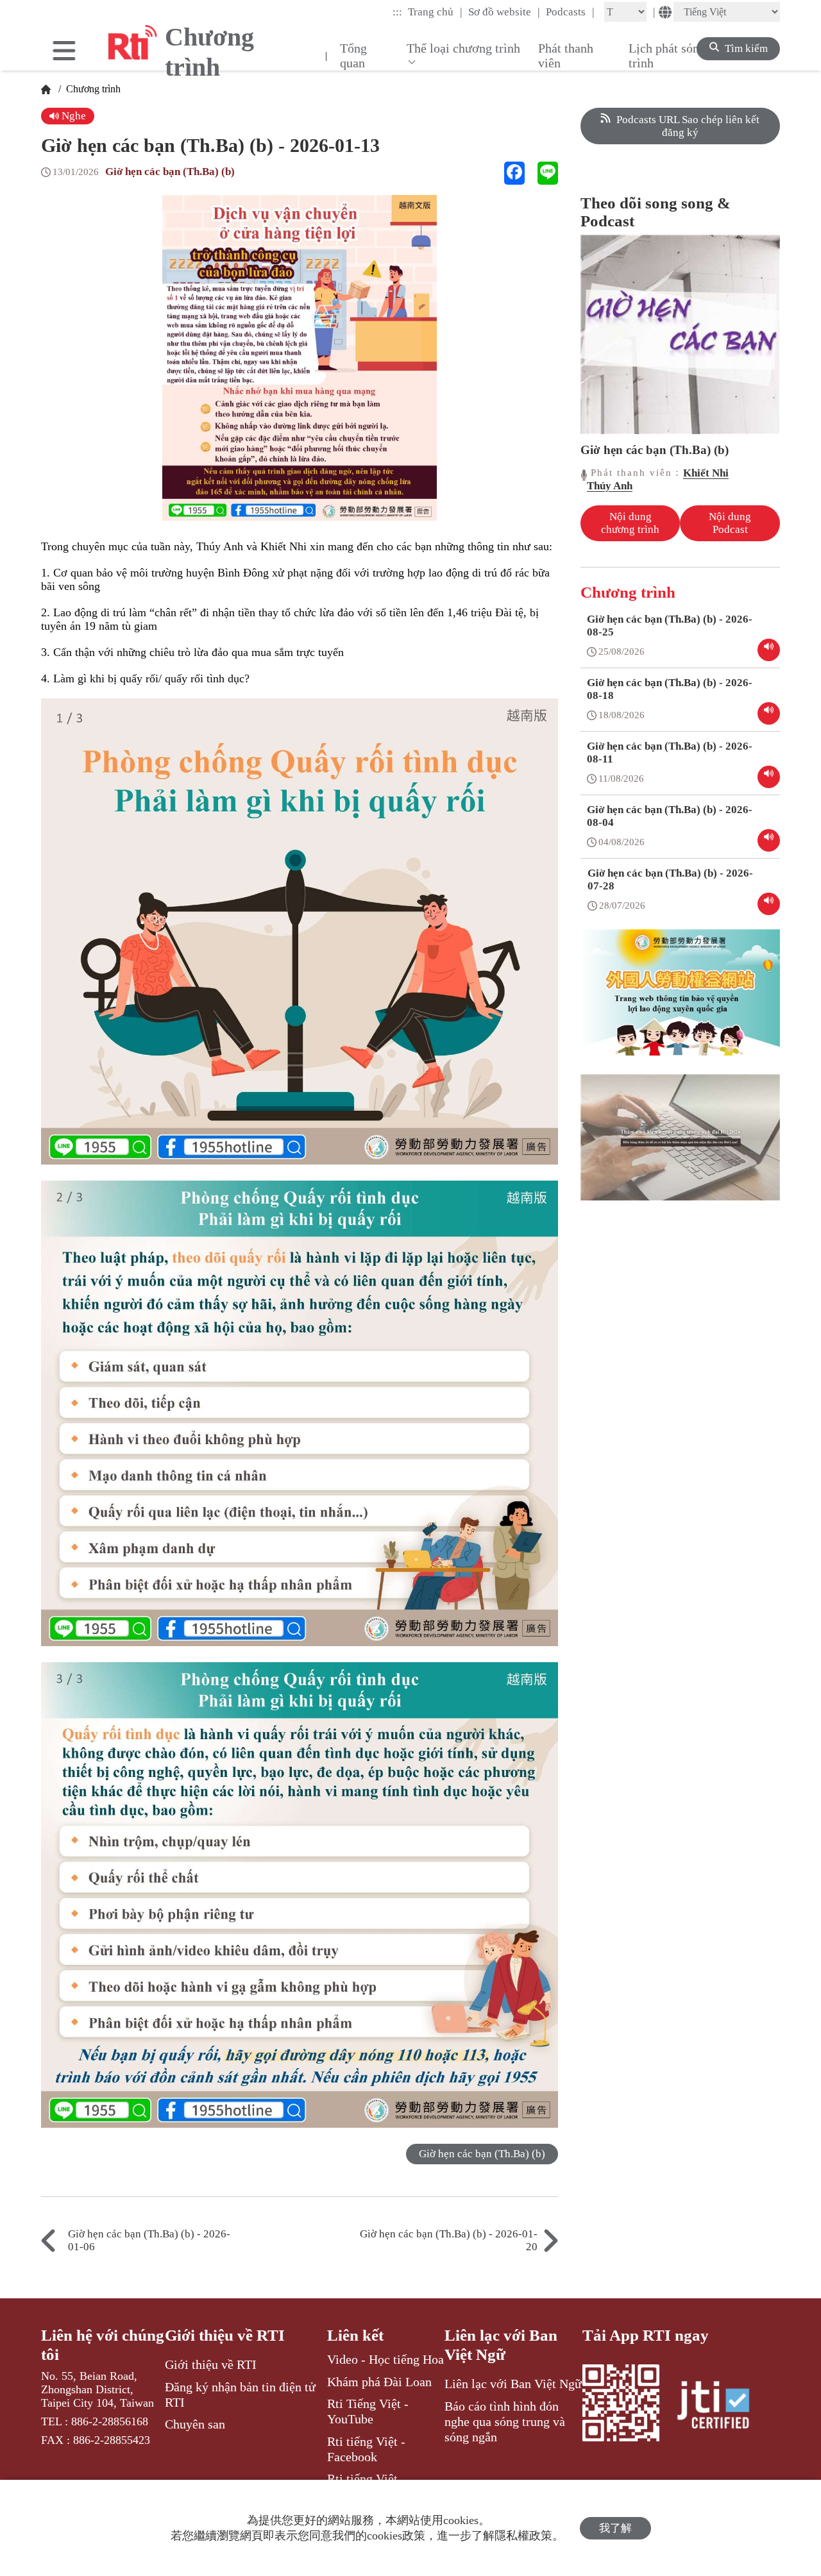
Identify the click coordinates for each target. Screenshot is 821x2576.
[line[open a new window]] (548, 173)
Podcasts (570, 12)
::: (397, 12)
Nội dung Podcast (730, 523)
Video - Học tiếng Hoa (385, 2359)
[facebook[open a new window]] (514, 173)
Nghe (72, 116)
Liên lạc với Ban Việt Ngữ (501, 2345)
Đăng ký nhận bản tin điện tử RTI (240, 2395)
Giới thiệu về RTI (225, 2335)
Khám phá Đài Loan (379, 2382)
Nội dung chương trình (630, 523)
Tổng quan (353, 55)
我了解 (615, 2528)
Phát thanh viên (566, 55)
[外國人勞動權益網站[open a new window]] (680, 1002)
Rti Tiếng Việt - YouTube (368, 2411)
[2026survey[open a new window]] (680, 1147)
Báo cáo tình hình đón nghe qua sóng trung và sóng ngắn (505, 2422)
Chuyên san (195, 2424)
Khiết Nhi (706, 473)
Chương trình (92, 89)
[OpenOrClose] (64, 52)
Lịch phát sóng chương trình (688, 55)
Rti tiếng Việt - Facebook (366, 2449)
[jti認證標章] (721, 2407)
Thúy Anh (610, 486)
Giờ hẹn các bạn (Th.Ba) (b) (170, 172)
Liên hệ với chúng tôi (103, 2345)
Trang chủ (435, 12)
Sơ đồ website (504, 12)
